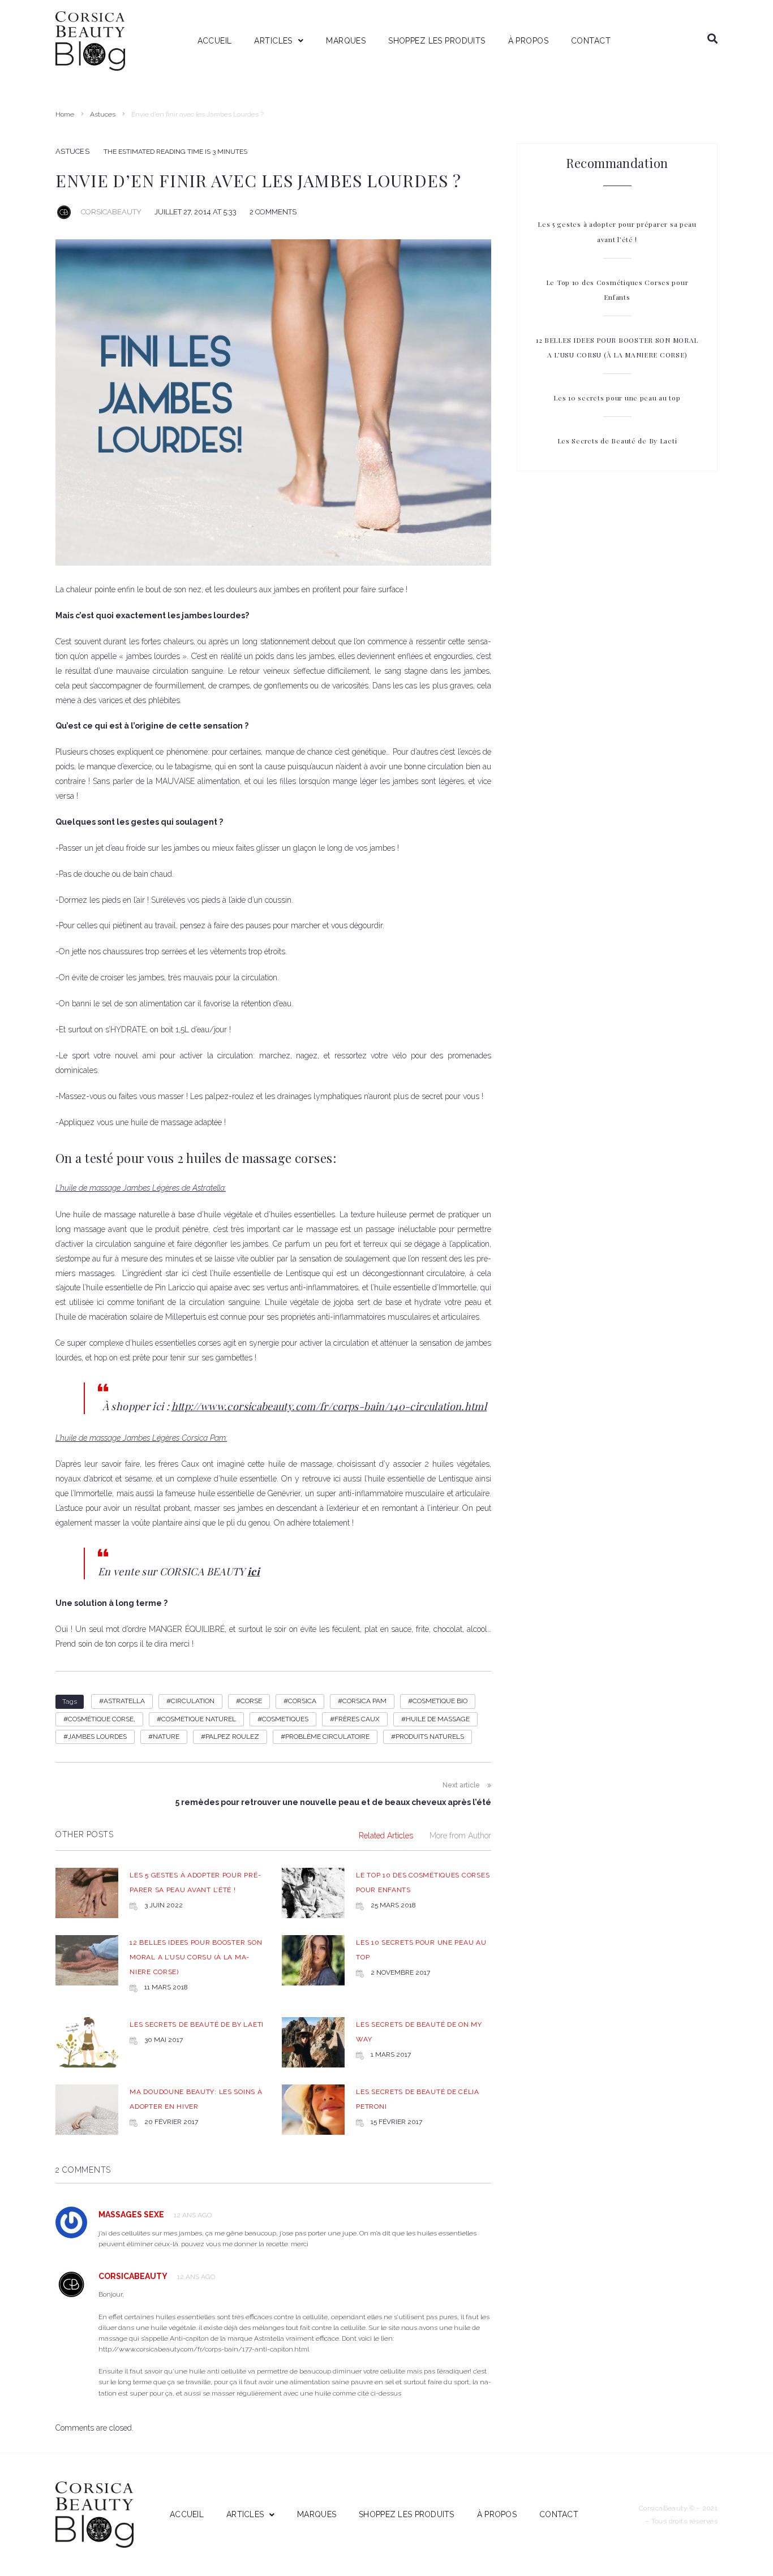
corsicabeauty (111, 212)
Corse (251, 1701)
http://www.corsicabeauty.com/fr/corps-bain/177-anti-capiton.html (204, 2349)
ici (254, 1571)
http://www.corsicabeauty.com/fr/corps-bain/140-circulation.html (329, 1406)
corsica (302, 1701)
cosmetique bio (440, 1701)
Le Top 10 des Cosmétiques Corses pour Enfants (617, 290)
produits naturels (430, 1737)
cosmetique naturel (199, 1719)
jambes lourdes (97, 1737)
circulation (193, 1701)
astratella (124, 1701)
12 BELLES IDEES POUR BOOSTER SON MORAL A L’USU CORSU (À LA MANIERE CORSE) (196, 1957)
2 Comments (273, 212)
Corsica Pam (364, 1701)
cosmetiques (285, 1719)
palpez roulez (232, 1737)
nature (166, 1737)
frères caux (357, 1719)
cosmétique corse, (102, 1719)
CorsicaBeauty (133, 2276)
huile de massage (438, 1719)
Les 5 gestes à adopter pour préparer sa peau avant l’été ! (617, 231)
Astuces (103, 114)
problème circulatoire (327, 1737)
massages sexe (131, 2215)
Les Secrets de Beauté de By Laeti (197, 2024)
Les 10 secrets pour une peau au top (617, 398)
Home (65, 114)
